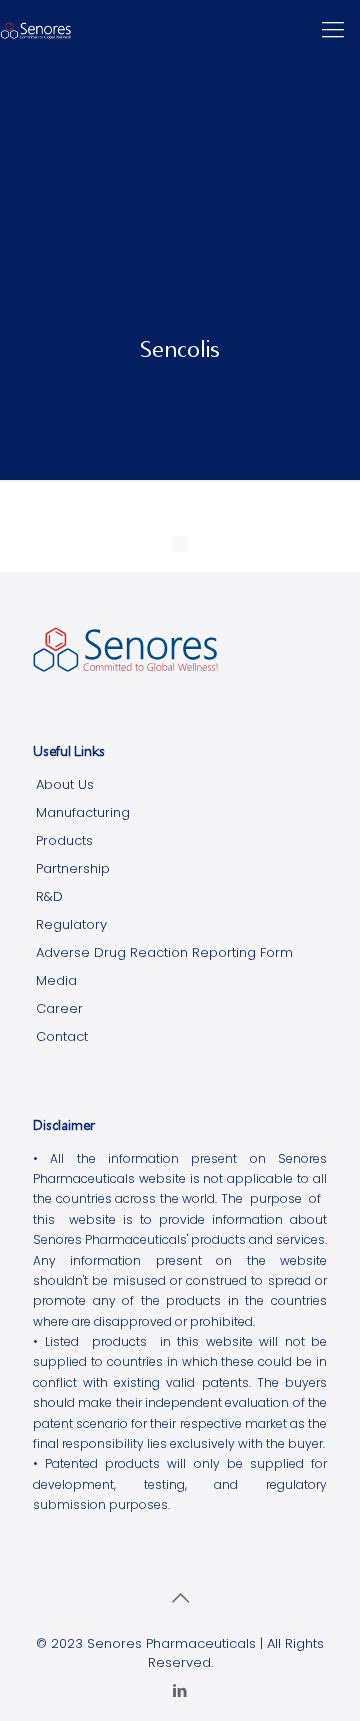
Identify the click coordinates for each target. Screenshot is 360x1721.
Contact (62, 1036)
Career (59, 1008)
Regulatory (71, 924)
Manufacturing (83, 812)
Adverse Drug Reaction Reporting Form (164, 952)
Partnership (73, 868)
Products (64, 840)
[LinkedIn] (180, 1690)
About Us (65, 784)
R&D (49, 896)
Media (56, 980)
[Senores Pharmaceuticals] (36, 30)
